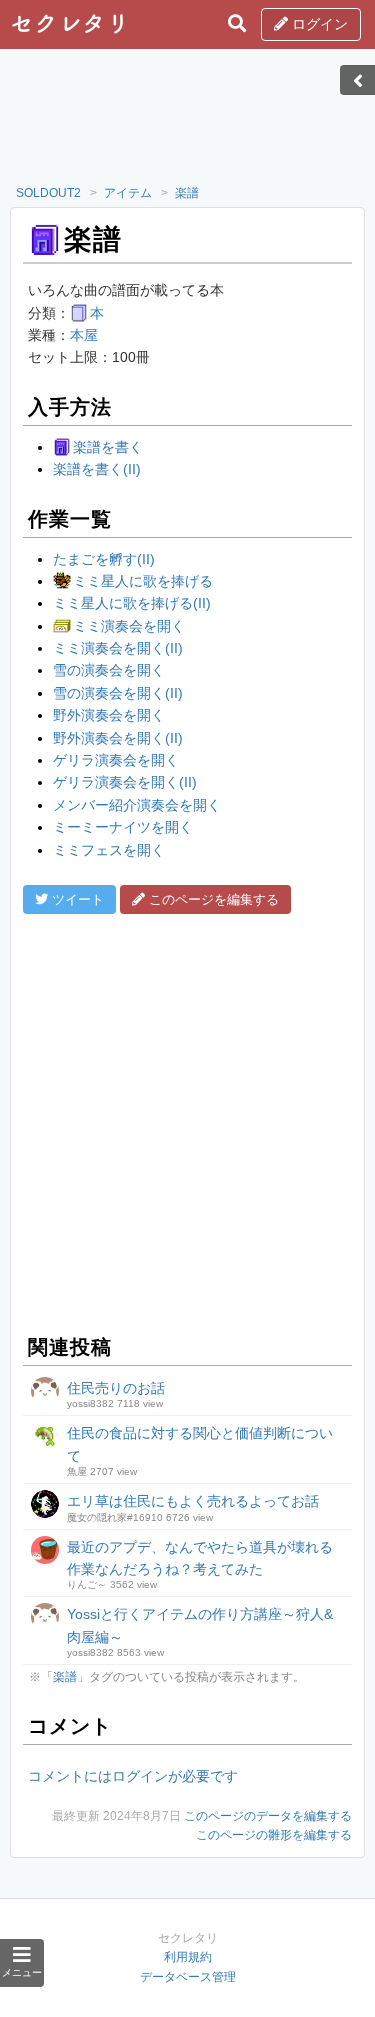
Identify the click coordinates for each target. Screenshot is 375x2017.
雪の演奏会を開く (109, 670)
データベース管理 (188, 1977)
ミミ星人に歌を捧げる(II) (132, 603)
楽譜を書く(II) (97, 469)
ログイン (318, 24)
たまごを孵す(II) (104, 559)
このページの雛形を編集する (274, 1835)
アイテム (128, 193)
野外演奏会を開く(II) (118, 738)
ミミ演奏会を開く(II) (118, 648)
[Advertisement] (188, 123)
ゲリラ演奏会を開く (116, 760)
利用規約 (188, 1957)
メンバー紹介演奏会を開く (137, 805)
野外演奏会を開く (109, 715)
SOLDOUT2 (48, 193)
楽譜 (187, 193)
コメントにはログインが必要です (133, 1776)
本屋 (84, 335)
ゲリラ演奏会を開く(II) (125, 782)
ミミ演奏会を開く (129, 626)
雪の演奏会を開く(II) (118, 693)
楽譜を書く (108, 447)
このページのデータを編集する (268, 1816)
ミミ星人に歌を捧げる (143, 581)
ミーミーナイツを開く (123, 827)
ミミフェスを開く (109, 850)
